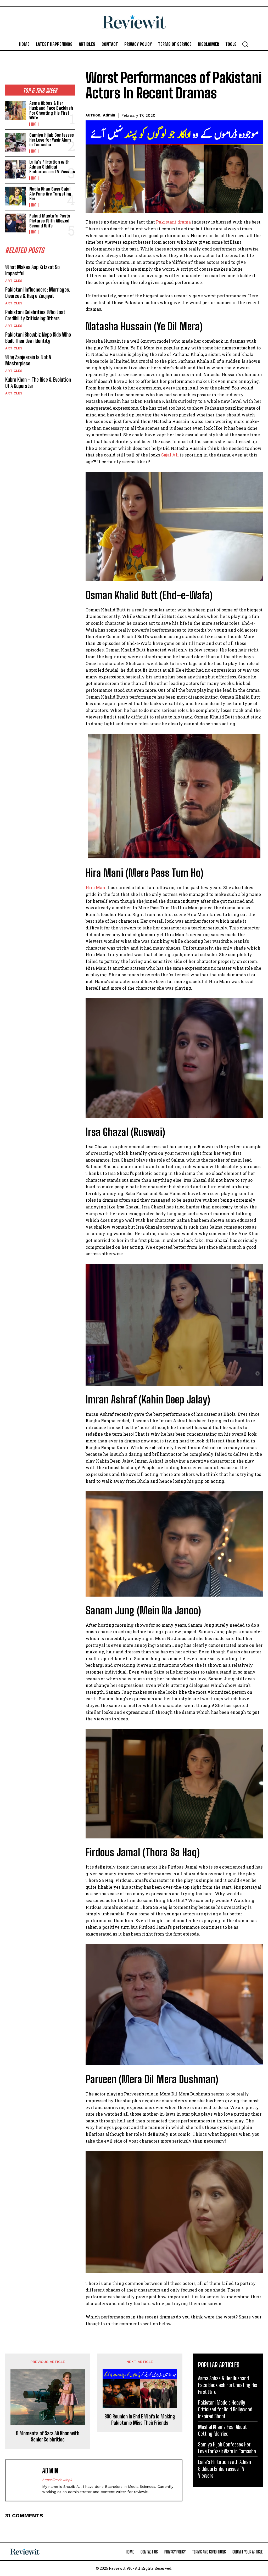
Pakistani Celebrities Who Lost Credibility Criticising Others (35, 315)
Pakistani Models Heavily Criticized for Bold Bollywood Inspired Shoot (225, 2409)
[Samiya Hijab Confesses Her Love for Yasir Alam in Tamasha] (16, 142)
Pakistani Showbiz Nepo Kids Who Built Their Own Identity (38, 338)
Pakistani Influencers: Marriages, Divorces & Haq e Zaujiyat (38, 293)
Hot (34, 124)
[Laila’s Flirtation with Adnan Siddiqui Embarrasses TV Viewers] (16, 169)
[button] (245, 44)
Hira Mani (96, 887)
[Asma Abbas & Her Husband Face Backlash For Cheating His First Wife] (16, 110)
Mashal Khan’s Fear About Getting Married (222, 2430)
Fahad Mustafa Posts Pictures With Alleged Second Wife (50, 221)
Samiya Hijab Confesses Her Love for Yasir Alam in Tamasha (52, 140)
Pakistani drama (173, 222)
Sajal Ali (170, 455)
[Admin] (25, 2480)
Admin (109, 115)
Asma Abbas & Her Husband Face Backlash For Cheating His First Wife (51, 110)
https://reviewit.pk (57, 2480)
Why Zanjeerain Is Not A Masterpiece (28, 360)
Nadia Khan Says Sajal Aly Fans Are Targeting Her (50, 194)
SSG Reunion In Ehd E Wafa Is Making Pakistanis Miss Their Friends (140, 2419)
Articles (14, 281)
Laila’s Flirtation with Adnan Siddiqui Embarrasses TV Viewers (52, 167)
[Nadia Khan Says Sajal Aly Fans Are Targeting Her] (16, 196)
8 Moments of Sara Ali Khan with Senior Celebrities (48, 2436)
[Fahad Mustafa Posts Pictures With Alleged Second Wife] (16, 223)
